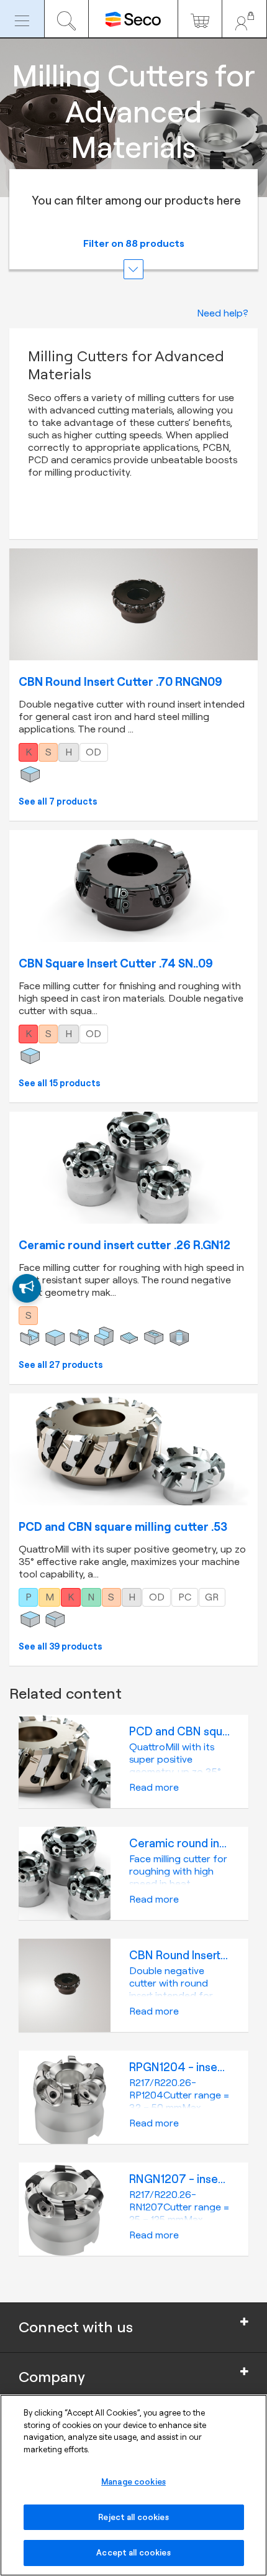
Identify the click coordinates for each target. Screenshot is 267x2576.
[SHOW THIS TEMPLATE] (27, 1288)
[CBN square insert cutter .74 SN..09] (133, 886)
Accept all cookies (133, 2552)
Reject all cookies (133, 2517)
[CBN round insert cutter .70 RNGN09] (133, 604)
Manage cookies (133, 2481)
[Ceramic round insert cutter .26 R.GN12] (133, 1168)
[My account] (244, 19)
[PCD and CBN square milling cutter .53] (133, 1449)
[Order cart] (200, 19)
